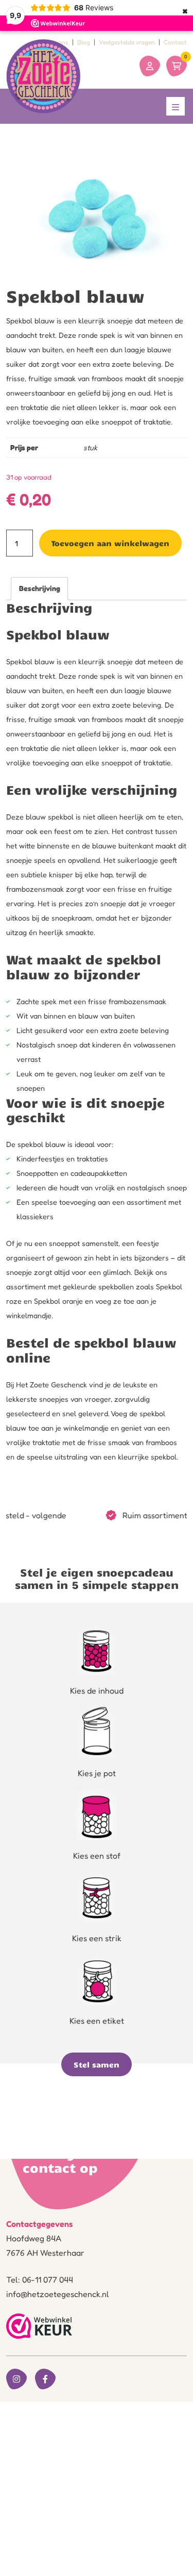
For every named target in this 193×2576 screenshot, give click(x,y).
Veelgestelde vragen (127, 42)
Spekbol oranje (58, 1301)
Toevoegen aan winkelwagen (110, 543)
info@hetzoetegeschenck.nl (58, 2294)
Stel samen (97, 2064)
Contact (175, 42)
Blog (84, 42)
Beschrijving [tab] (40, 588)
